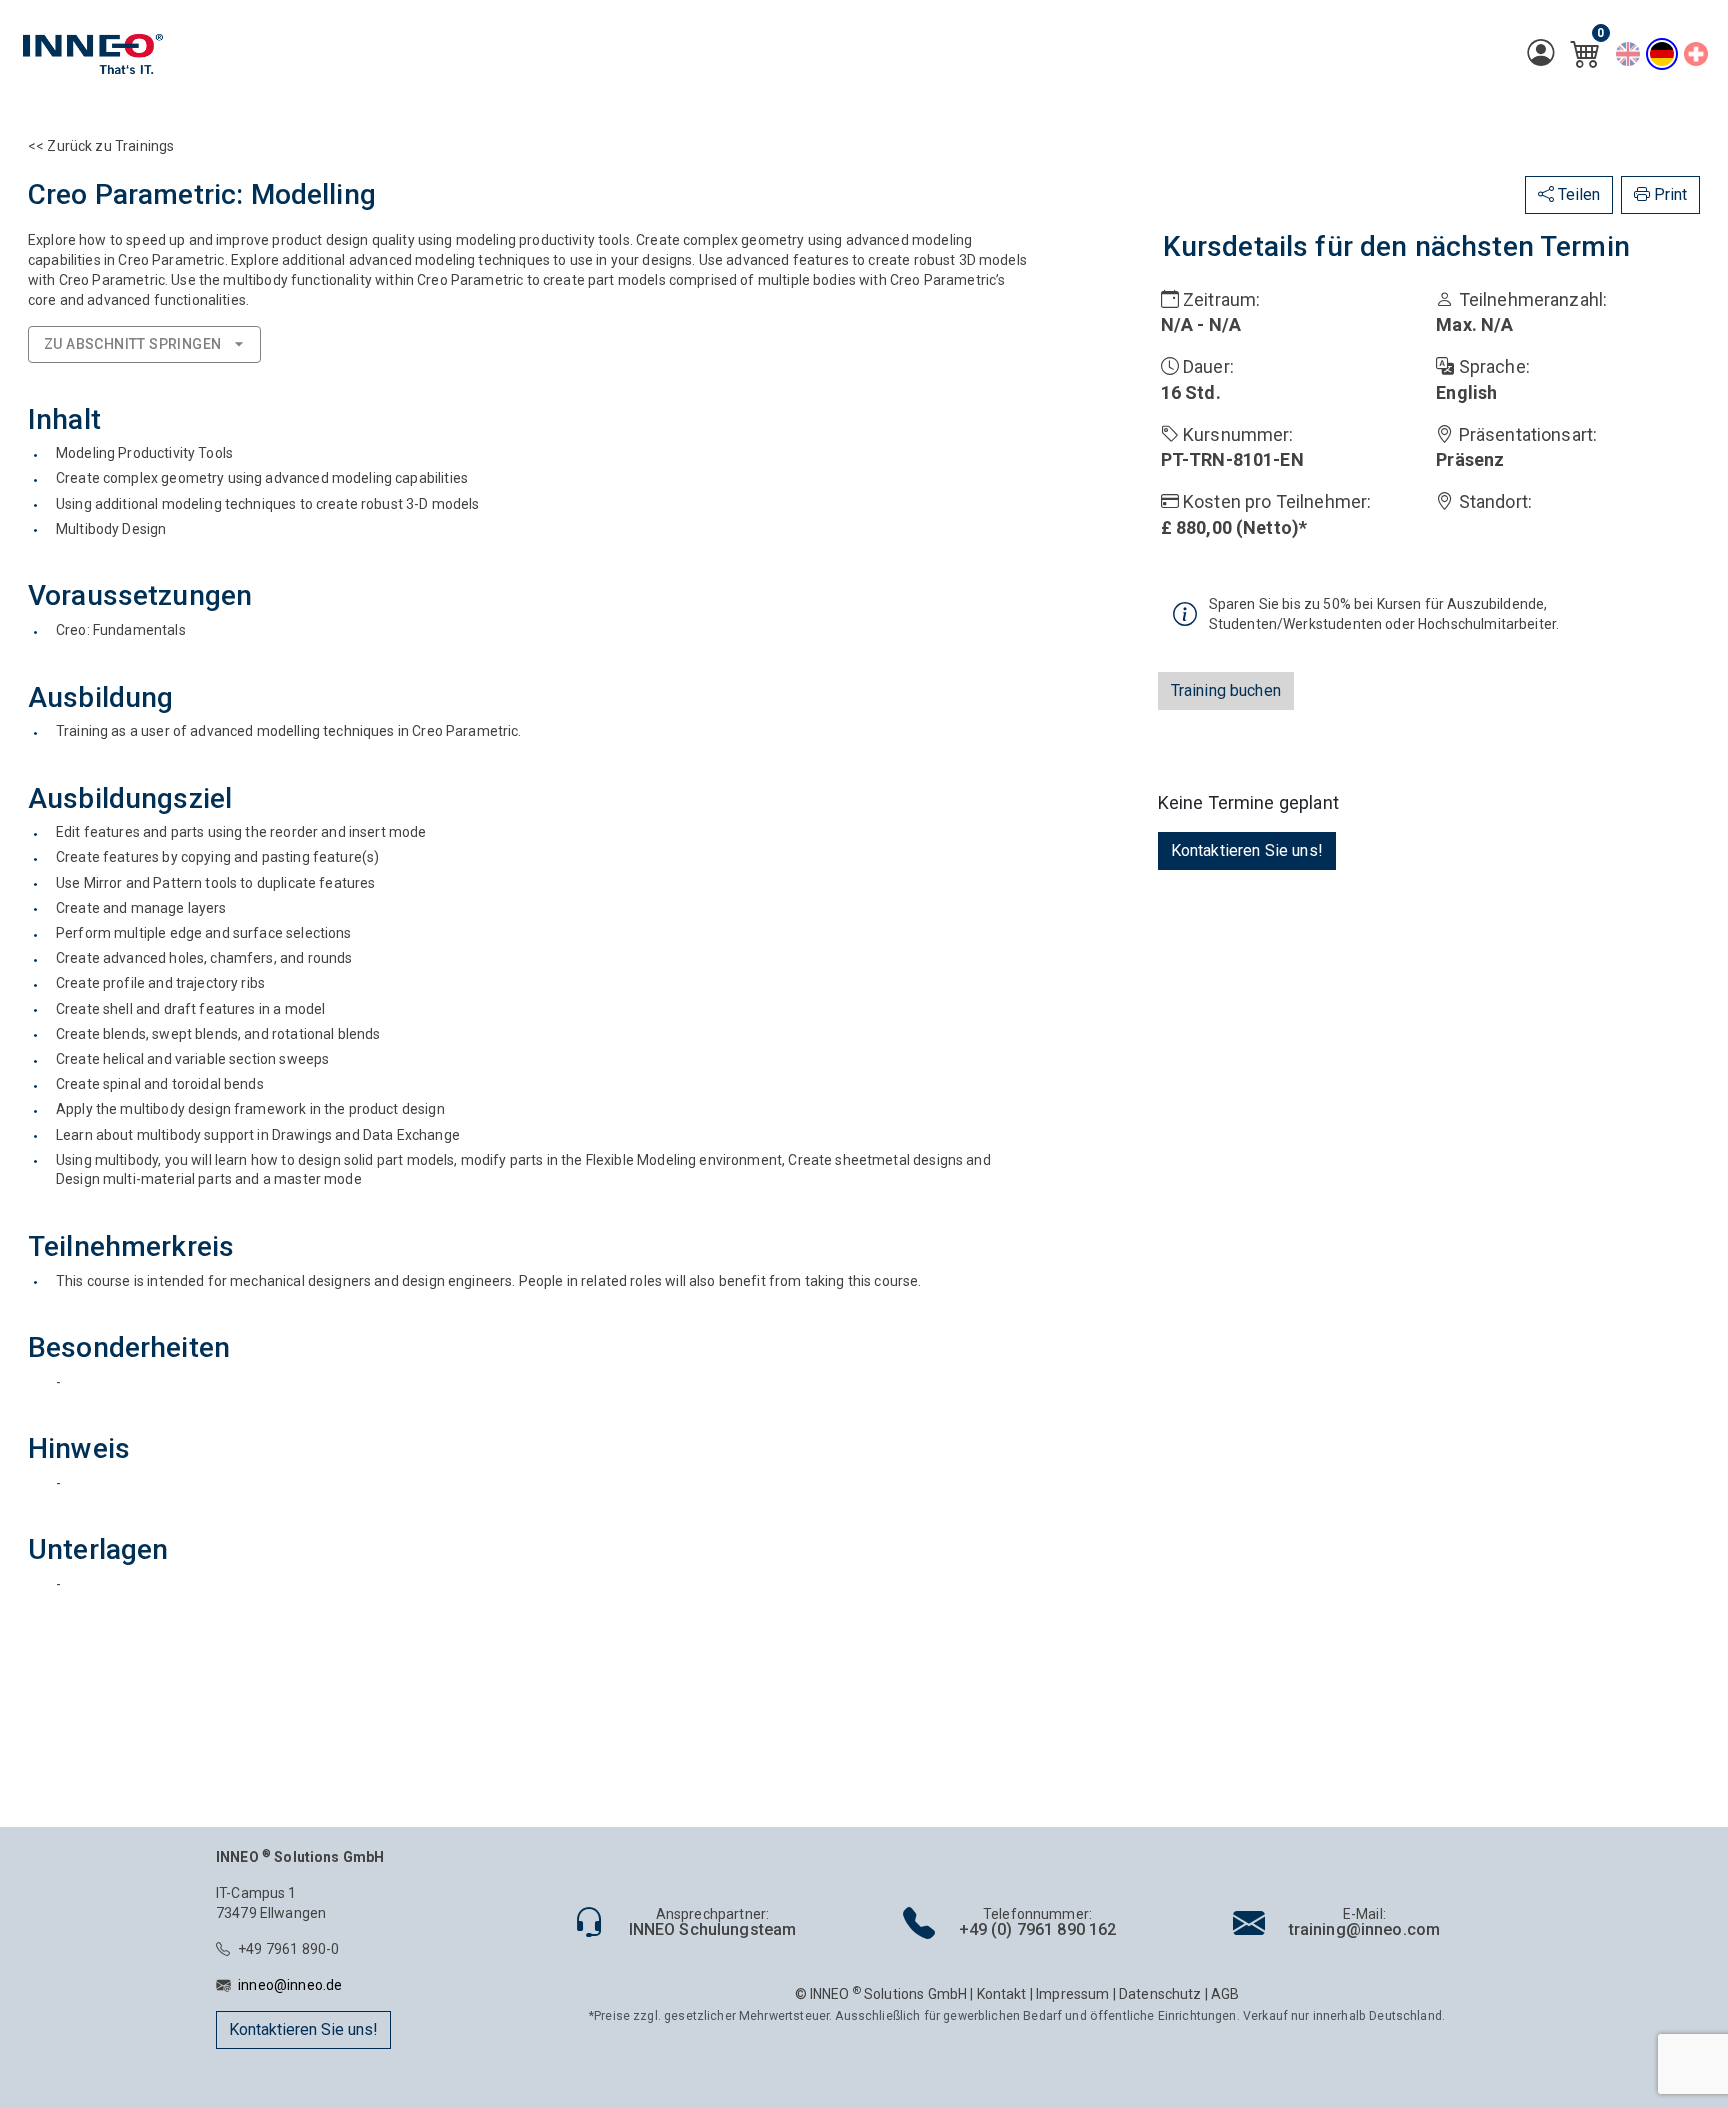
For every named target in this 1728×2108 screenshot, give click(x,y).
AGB (1225, 1994)
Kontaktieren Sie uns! (1247, 850)
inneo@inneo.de (290, 1985)
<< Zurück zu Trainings (101, 146)
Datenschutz (1160, 1994)
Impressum (1072, 1994)
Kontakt (1002, 1994)
